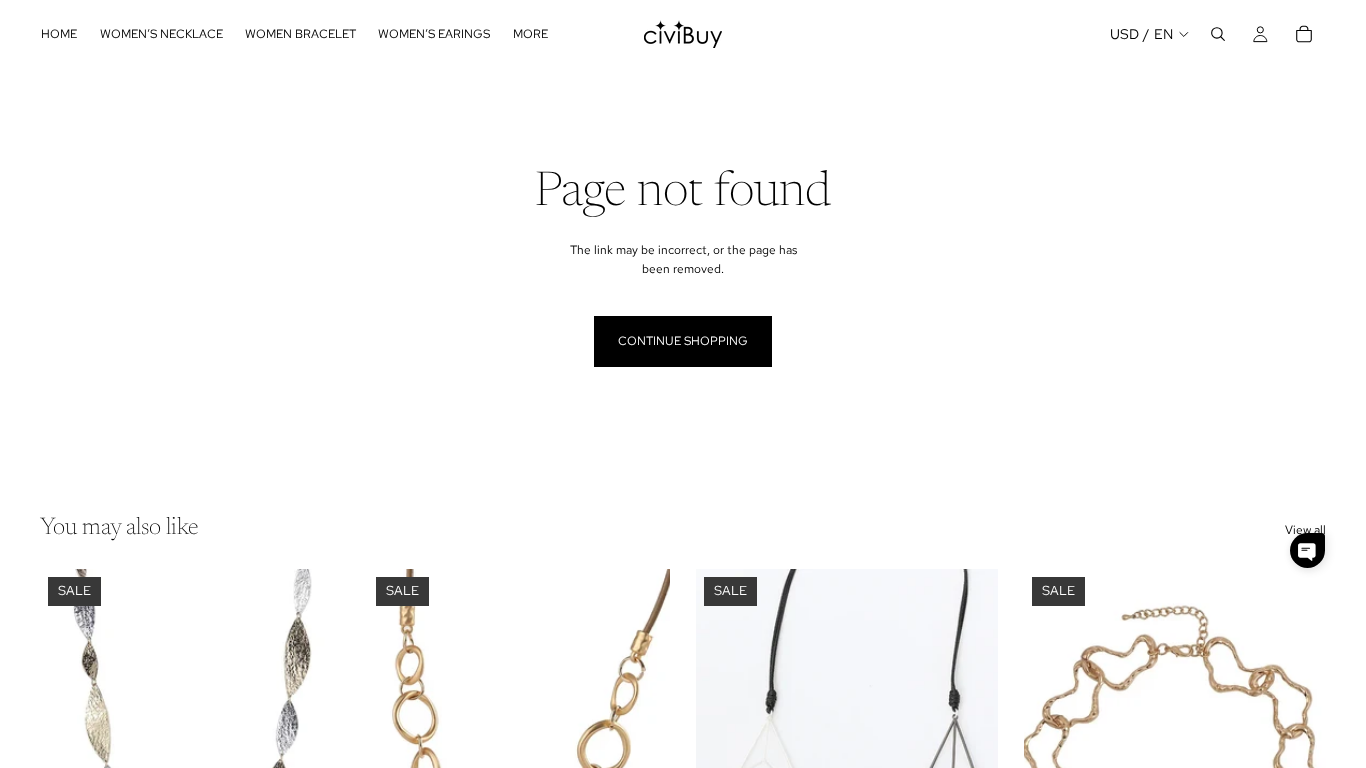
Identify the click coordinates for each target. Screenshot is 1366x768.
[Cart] (1304, 34)
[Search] (1218, 34)
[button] (1307, 550)
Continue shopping (683, 341)
